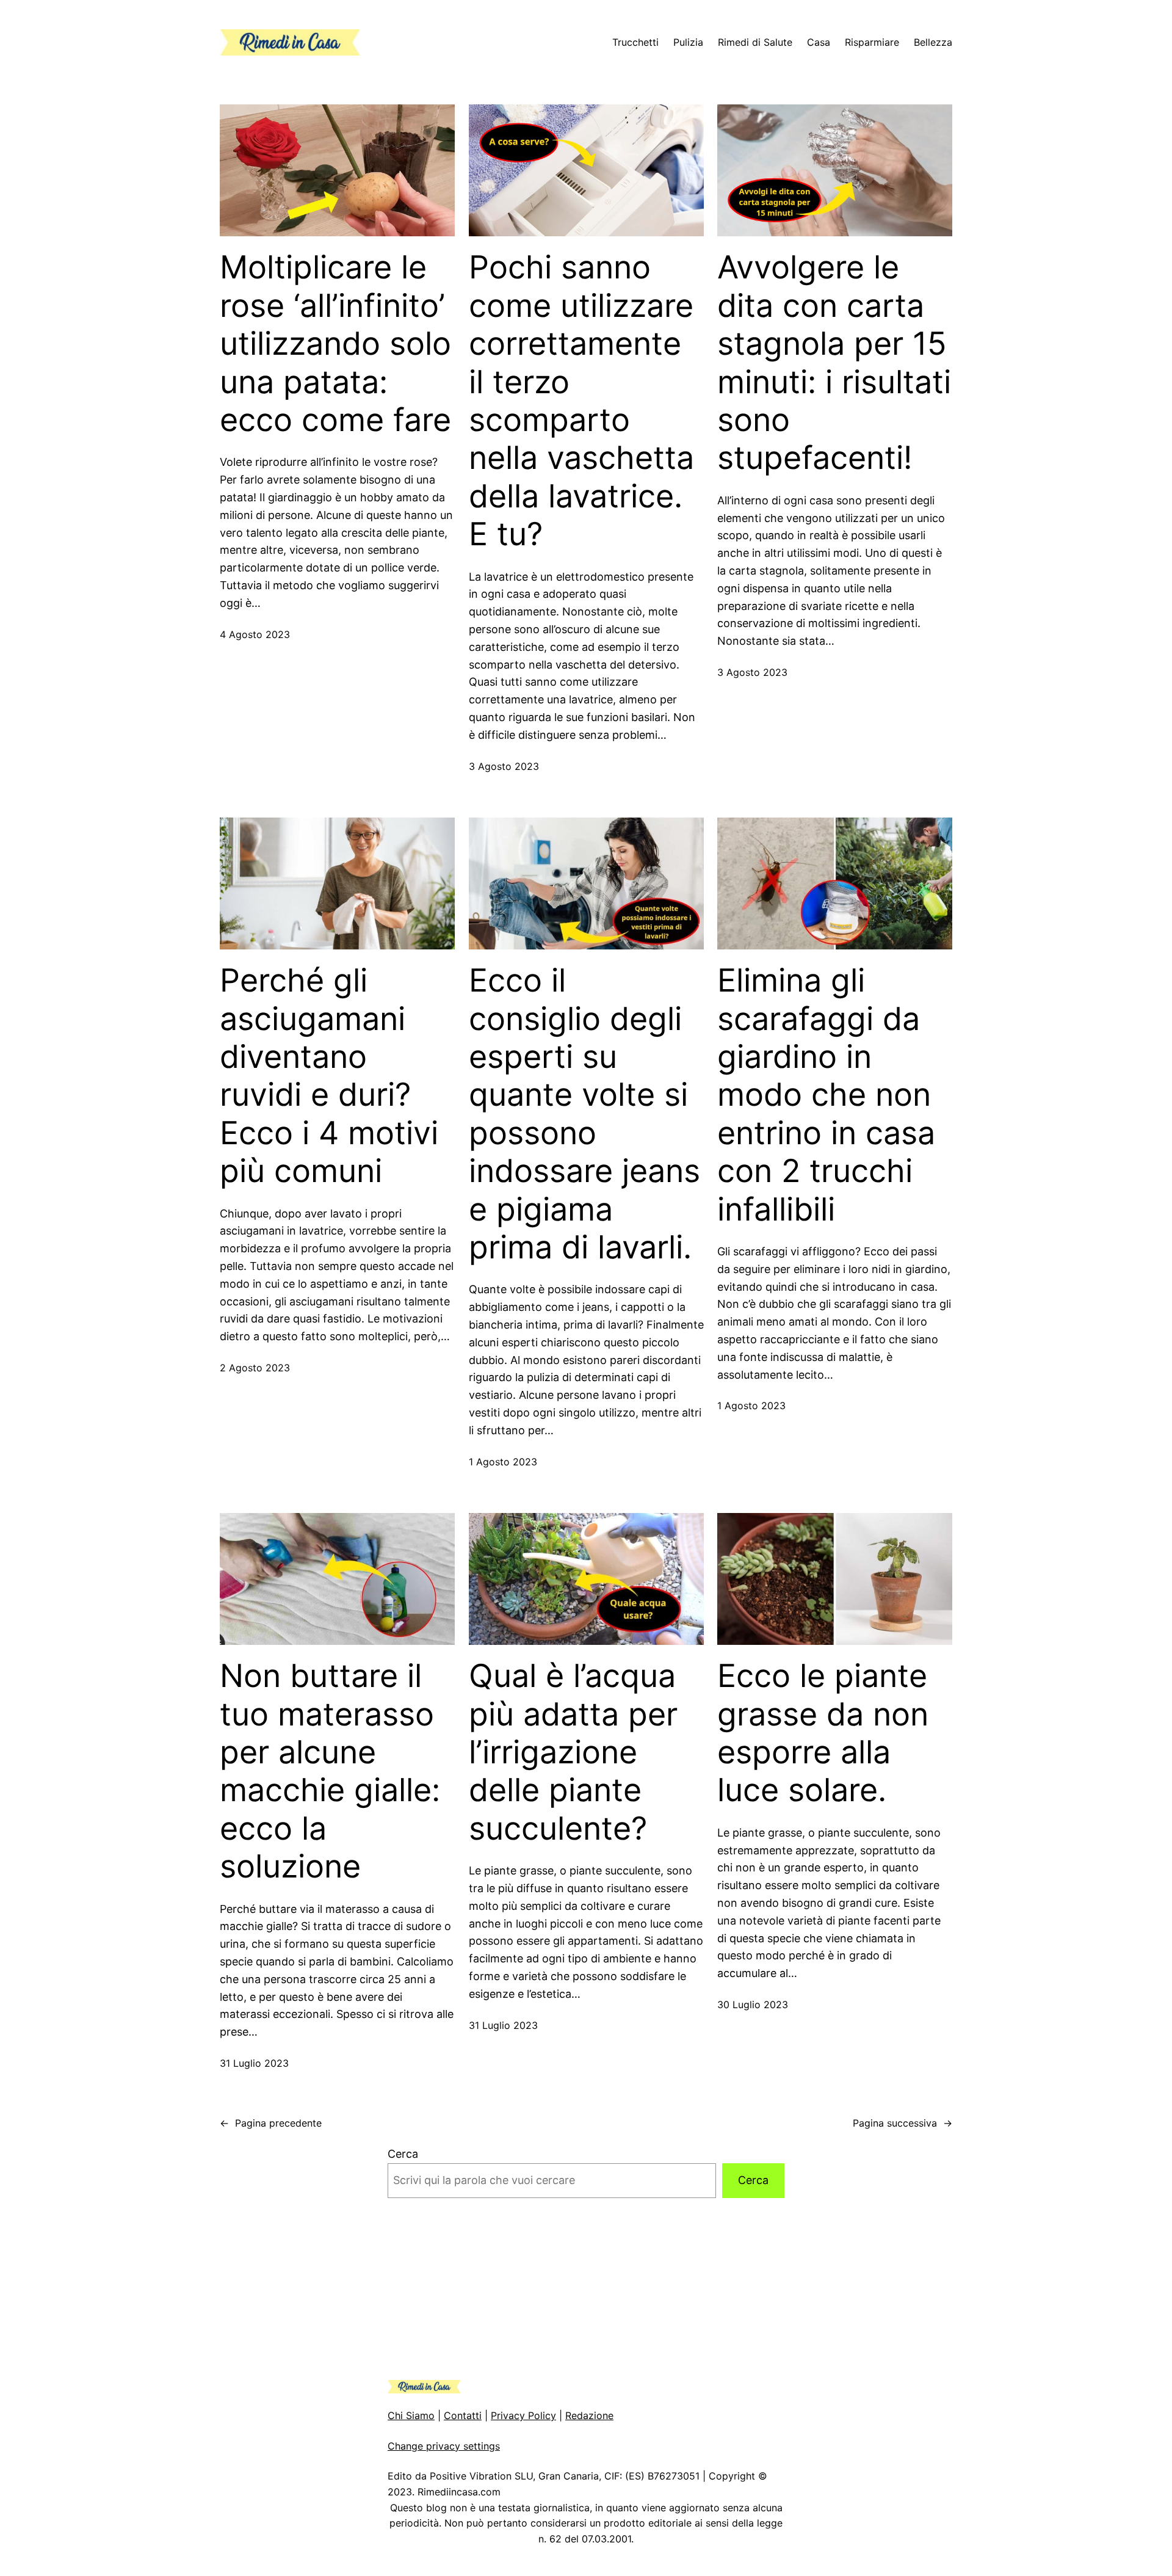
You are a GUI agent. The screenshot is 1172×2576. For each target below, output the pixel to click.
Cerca (403, 2154)
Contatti (463, 2415)
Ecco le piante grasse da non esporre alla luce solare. (823, 1733)
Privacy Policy (523, 2415)
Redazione (589, 2415)
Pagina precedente (271, 2123)
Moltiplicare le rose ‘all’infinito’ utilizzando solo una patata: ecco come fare (335, 344)
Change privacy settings (444, 2446)
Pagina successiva (903, 2123)
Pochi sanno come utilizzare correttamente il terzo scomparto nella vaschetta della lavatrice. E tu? (581, 401)
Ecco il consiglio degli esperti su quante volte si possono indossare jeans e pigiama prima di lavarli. (584, 1114)
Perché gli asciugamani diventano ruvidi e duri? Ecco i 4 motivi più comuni (329, 1076)
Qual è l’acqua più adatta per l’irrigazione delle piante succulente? (573, 1752)
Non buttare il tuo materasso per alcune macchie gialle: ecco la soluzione (330, 1771)
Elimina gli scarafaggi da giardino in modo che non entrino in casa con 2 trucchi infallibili (826, 1095)
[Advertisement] (586, 2289)
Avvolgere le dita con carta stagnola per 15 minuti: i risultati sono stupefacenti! (834, 363)
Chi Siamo (411, 2415)
